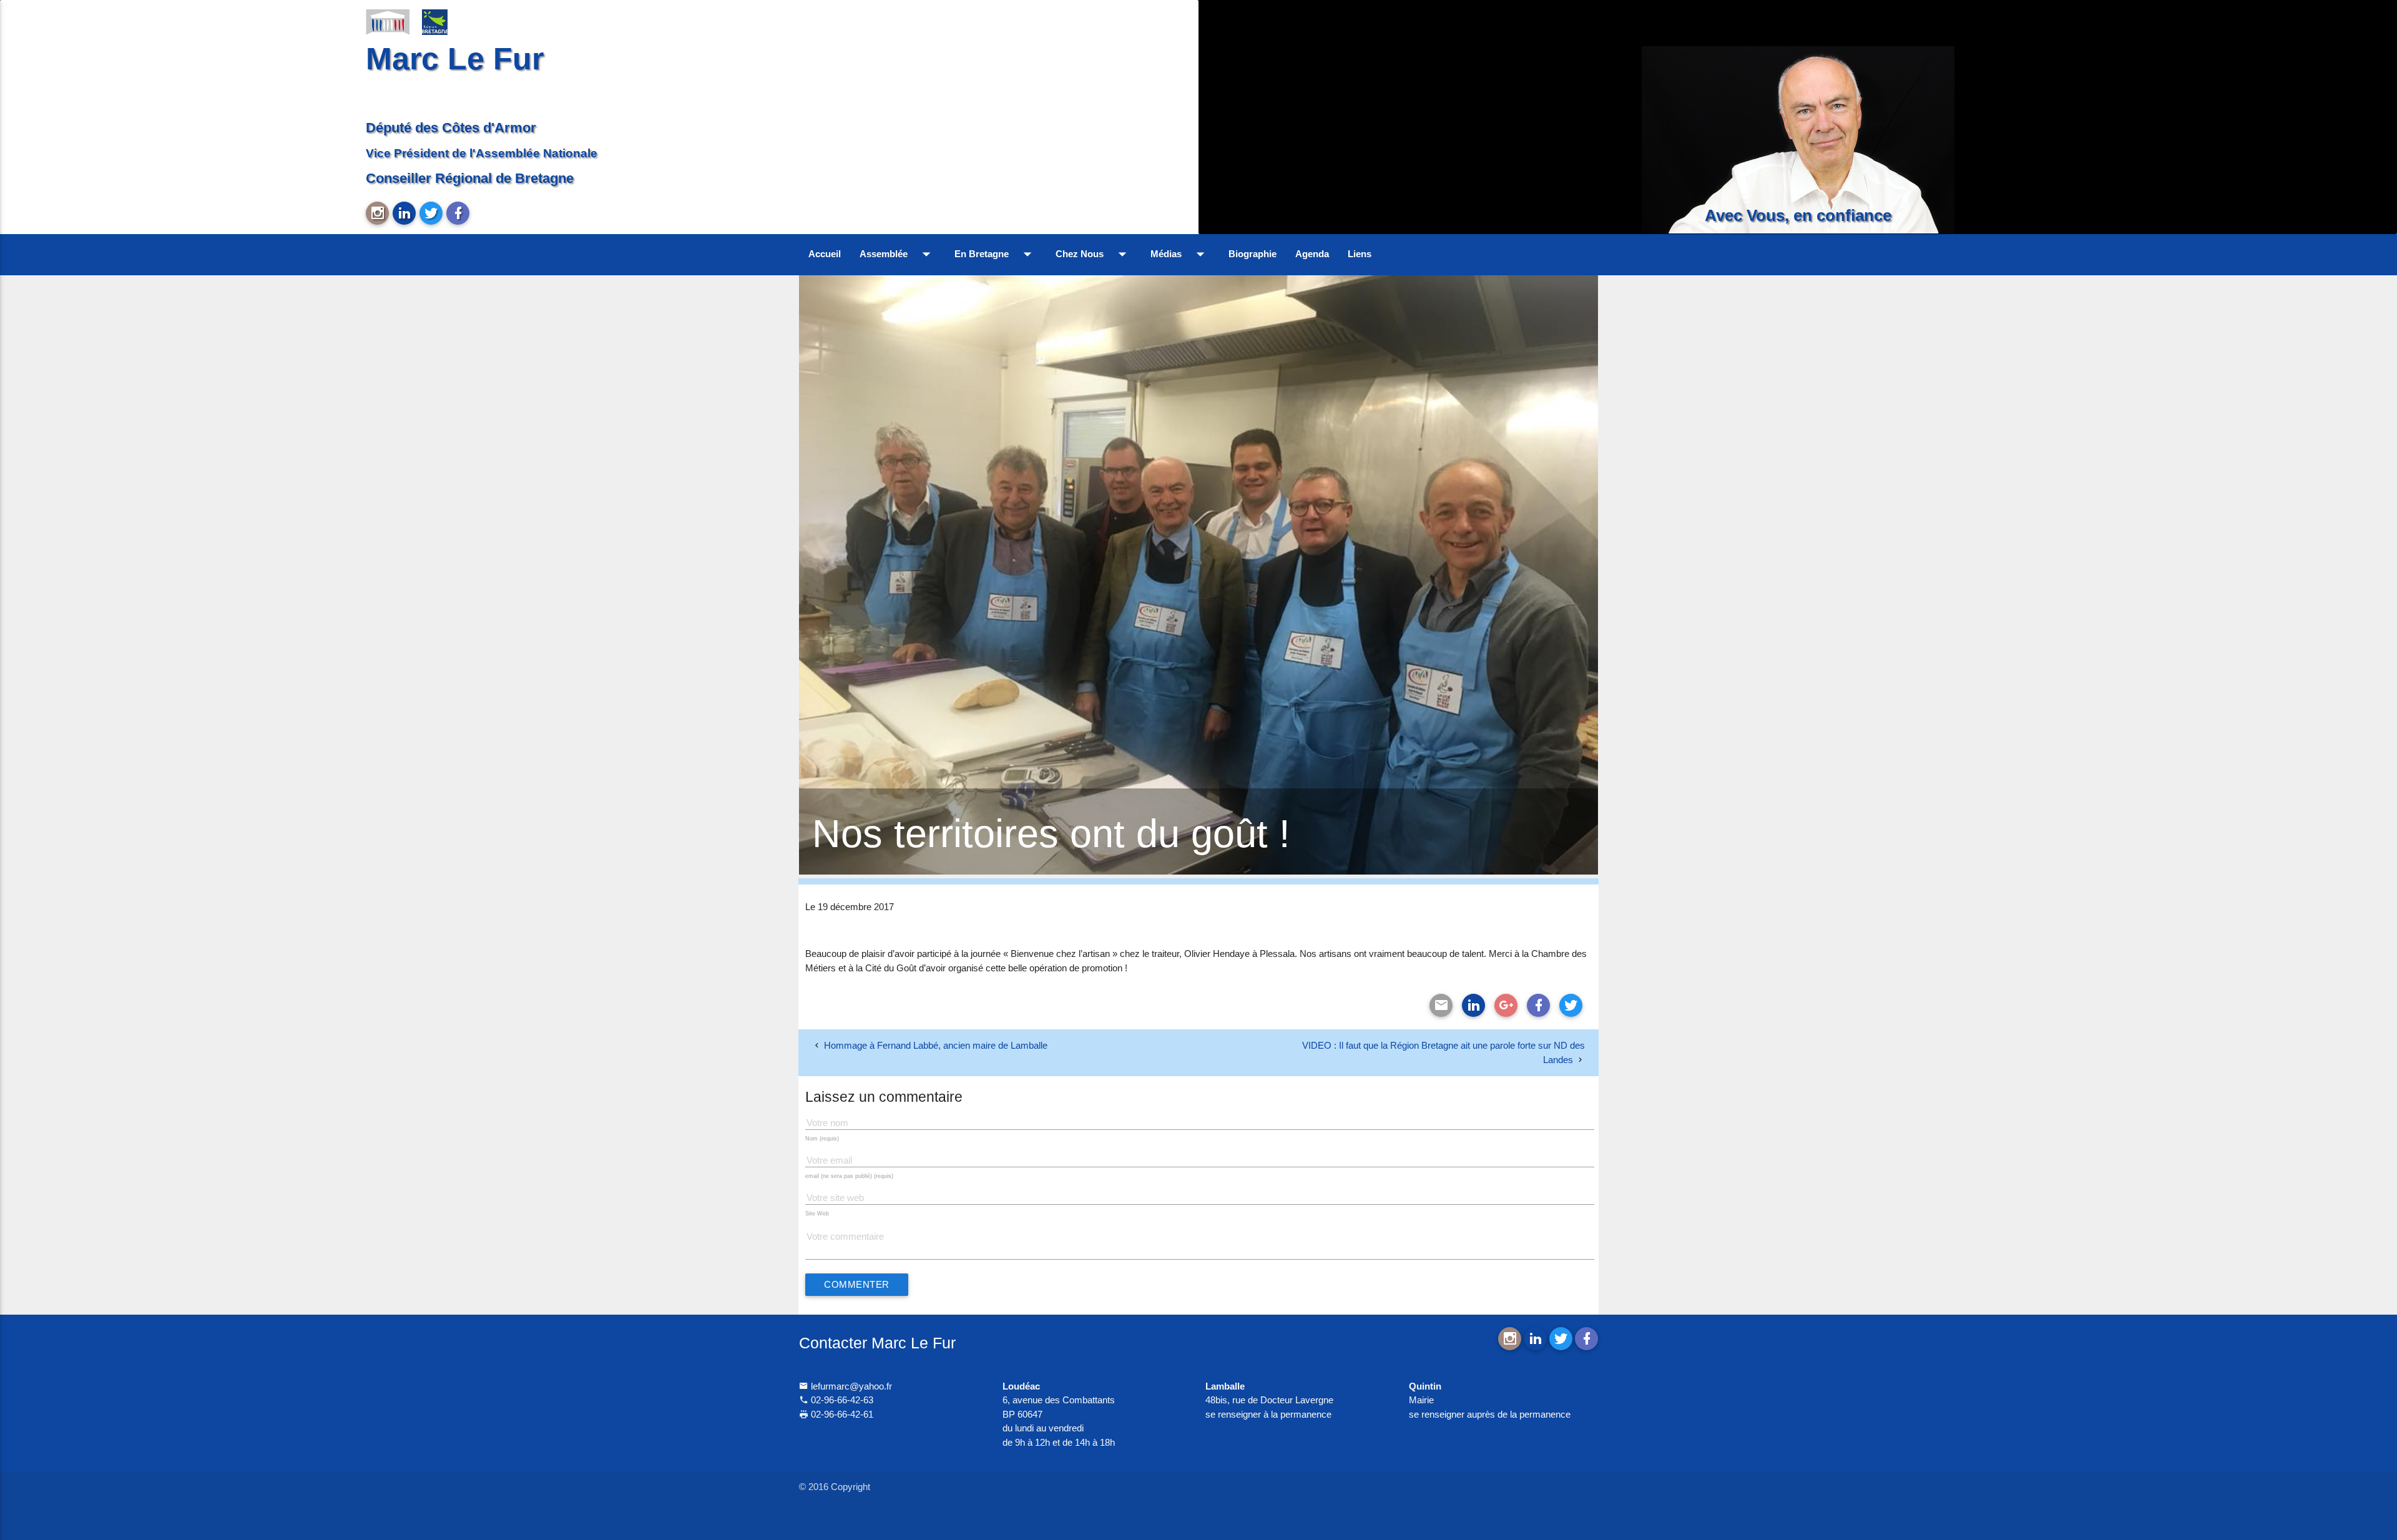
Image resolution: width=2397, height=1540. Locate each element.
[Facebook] (1538, 1005)
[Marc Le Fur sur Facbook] (458, 213)
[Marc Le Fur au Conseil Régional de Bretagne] (444, 21)
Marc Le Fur (455, 58)
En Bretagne (996, 254)
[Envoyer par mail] (1441, 1005)
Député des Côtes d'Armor (451, 128)
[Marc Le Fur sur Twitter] (431, 213)
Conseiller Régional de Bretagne (470, 178)
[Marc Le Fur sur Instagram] (377, 213)
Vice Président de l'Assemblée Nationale (482, 153)
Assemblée (898, 254)
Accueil (825, 254)
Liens (1360, 254)
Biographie (1252, 254)
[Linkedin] (1473, 1005)
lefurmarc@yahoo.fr (850, 1386)
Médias (1180, 254)
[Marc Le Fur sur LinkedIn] (404, 213)
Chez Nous (1094, 254)
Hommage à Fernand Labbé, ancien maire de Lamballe (936, 1045)
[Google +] (1506, 1005)
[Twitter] (1571, 1005)
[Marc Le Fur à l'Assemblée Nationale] (388, 21)
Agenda (1312, 254)
